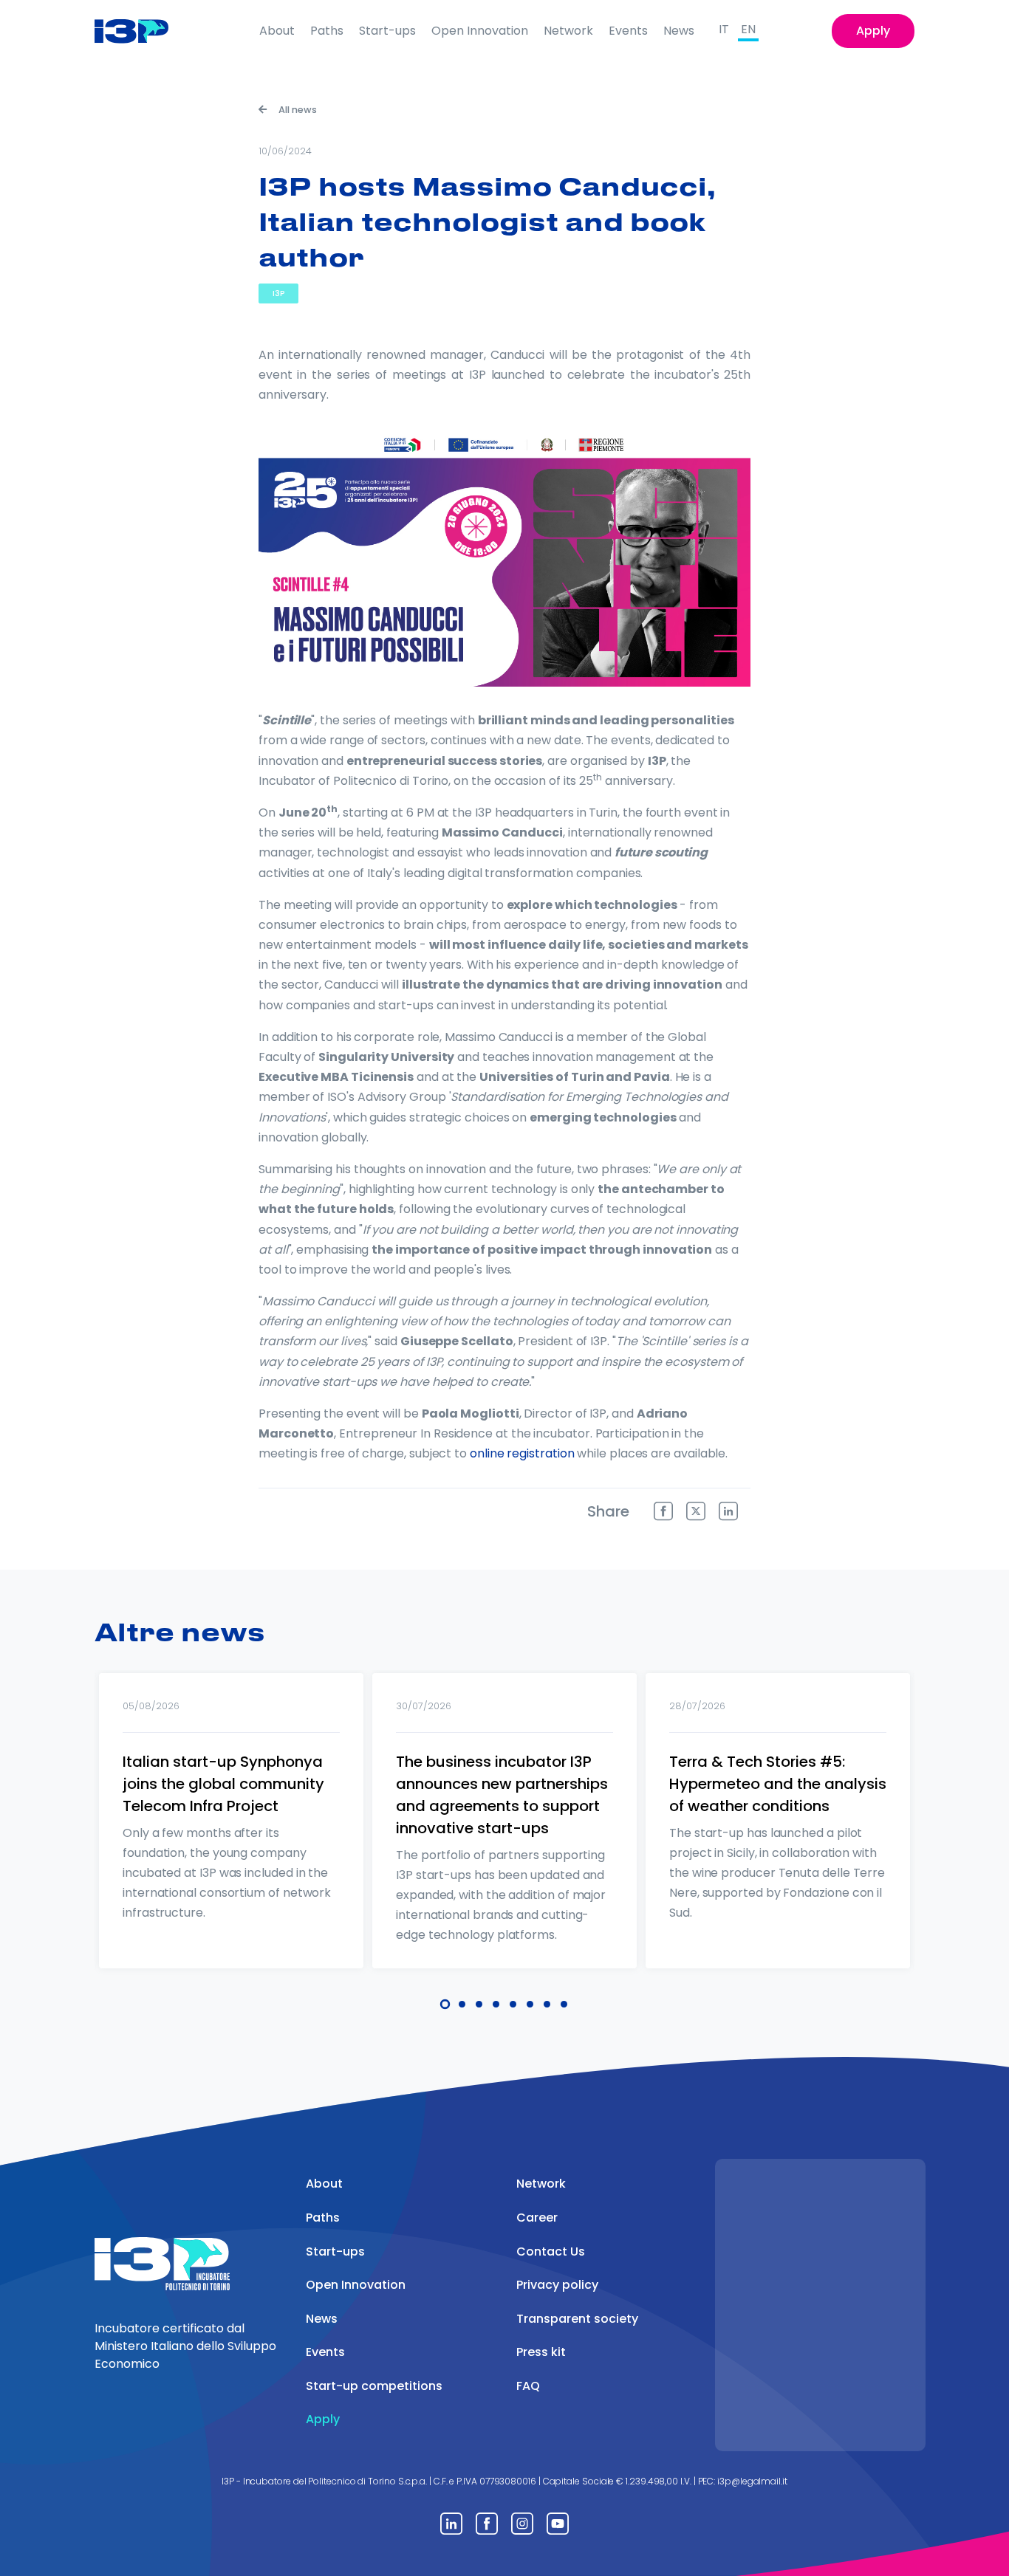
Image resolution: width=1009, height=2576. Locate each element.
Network (568, 31)
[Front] (143, 31)
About (277, 31)
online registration (522, 1453)
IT (724, 29)
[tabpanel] (231, 1840)
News (679, 31)
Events (628, 31)
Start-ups (387, 31)
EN (748, 29)
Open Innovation (480, 31)
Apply (873, 31)
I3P (278, 293)
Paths (327, 31)
